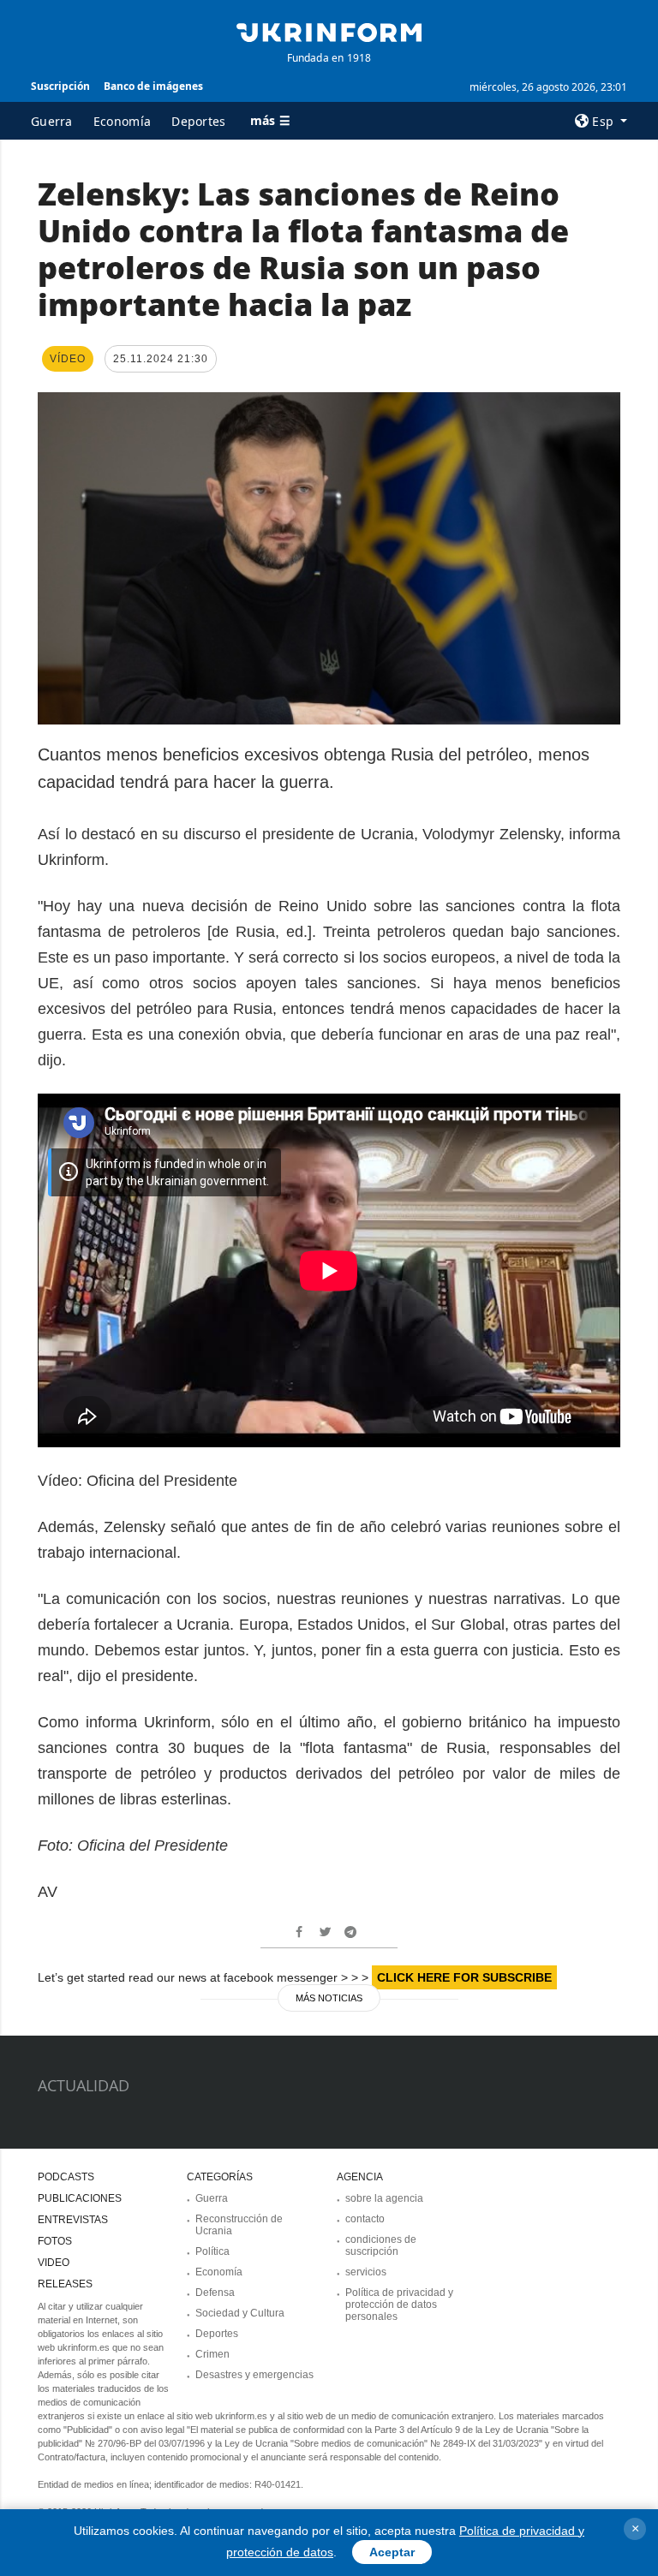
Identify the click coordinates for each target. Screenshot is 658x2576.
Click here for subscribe (464, 1977)
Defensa (215, 2293)
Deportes (198, 121)
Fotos (55, 2241)
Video (54, 2263)
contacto (365, 2219)
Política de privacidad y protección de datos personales (399, 2305)
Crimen (212, 2354)
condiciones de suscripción (381, 2245)
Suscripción (60, 86)
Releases (65, 2284)
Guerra (52, 121)
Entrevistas (73, 2220)
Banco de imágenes (153, 86)
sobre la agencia (384, 2198)
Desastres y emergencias (254, 2375)
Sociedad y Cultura (240, 2313)
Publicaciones (80, 2198)
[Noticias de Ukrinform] (329, 31)
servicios (366, 2272)
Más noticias (329, 1998)
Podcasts (66, 2177)
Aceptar (392, 2552)
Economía (122, 121)
